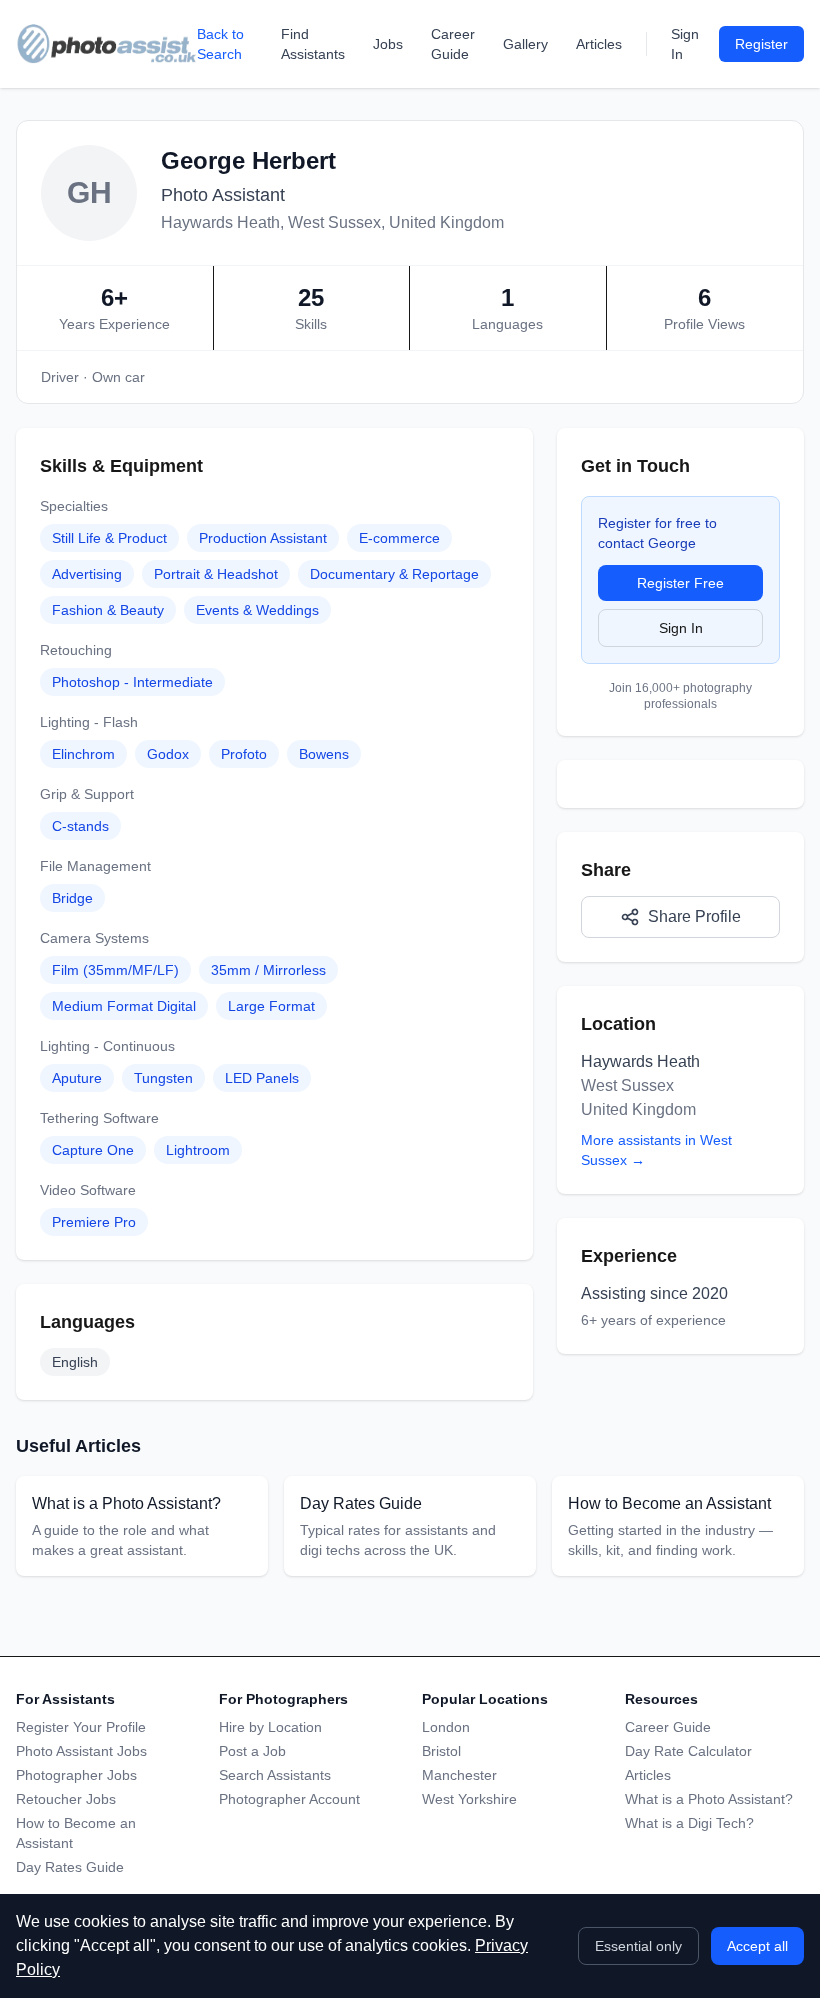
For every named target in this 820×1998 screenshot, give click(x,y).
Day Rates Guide (70, 1867)
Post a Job (252, 1751)
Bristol (441, 1751)
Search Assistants (275, 1775)
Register (761, 44)
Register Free (680, 583)
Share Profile (694, 916)
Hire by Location (270, 1727)
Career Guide (453, 44)
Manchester (459, 1775)
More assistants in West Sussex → (656, 1150)
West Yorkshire (469, 1799)
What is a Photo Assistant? (709, 1799)
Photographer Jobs (76, 1775)
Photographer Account (289, 1799)
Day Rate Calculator (688, 1751)
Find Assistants (313, 44)
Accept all (757, 1946)
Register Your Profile (81, 1727)
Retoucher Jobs (66, 1799)
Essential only (638, 1946)
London (446, 1727)
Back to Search (220, 44)
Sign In (685, 44)
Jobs (388, 44)
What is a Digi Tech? (689, 1823)
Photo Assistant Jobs (81, 1751)
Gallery (525, 44)
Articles (599, 44)
